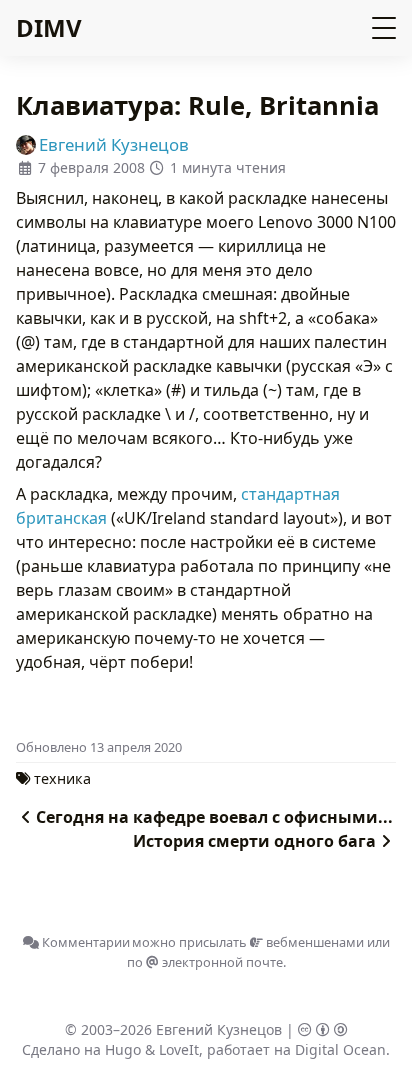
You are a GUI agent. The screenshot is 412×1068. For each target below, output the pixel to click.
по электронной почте (205, 962)
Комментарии (84, 942)
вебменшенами (313, 942)
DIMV (49, 27)
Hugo (123, 1049)
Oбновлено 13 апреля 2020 (99, 747)
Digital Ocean (340, 1049)
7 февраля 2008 (91, 167)
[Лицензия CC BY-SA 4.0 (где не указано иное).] (323, 1029)
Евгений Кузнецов (219, 1029)
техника (62, 778)
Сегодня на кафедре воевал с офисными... (214, 817)
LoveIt (179, 1049)
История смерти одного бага (254, 841)
